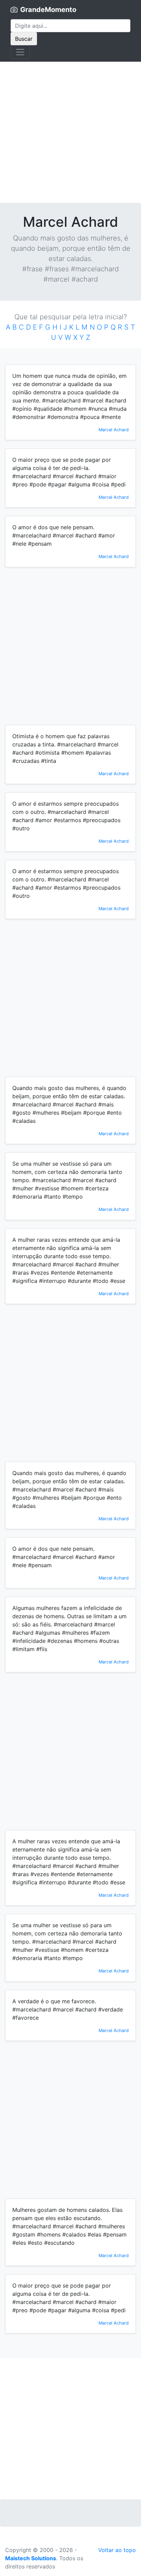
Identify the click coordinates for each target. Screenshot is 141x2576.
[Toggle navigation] (20, 52)
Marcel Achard (114, 430)
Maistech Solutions (31, 2558)
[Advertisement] (70, 132)
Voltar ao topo (117, 2550)
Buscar (24, 39)
